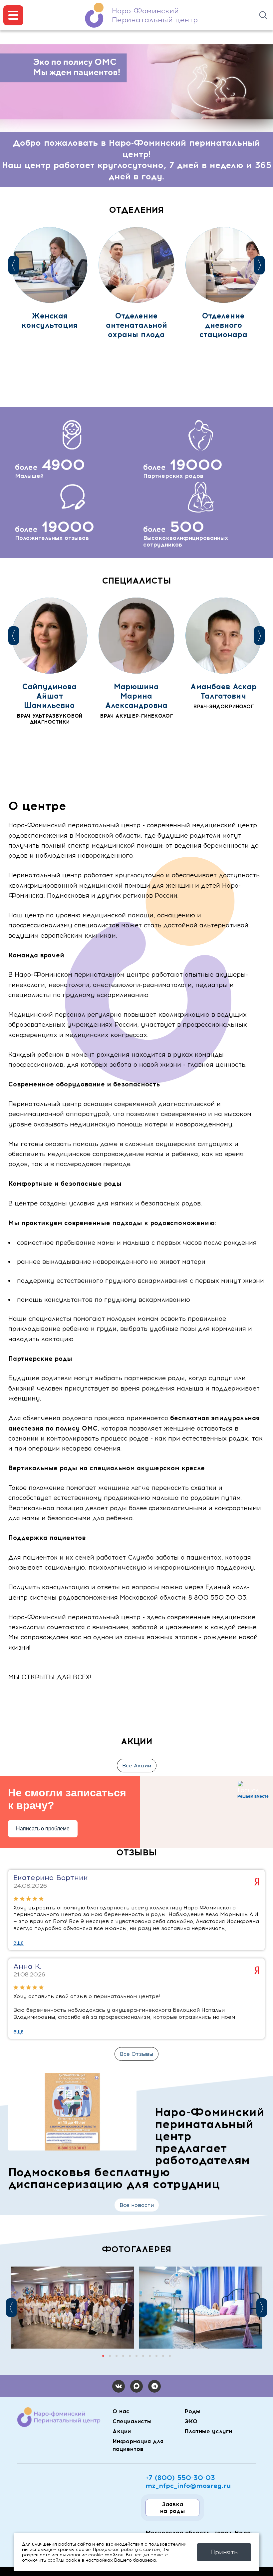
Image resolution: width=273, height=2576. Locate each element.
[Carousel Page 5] (130, 2356)
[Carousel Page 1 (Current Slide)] (103, 2356)
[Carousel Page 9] (156, 2356)
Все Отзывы (136, 2054)
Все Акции (137, 1766)
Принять (224, 2552)
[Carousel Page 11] (170, 2356)
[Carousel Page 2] (110, 2356)
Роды (192, 2411)
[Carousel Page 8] (150, 2356)
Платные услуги (208, 2431)
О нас (121, 2411)
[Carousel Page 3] (117, 2356)
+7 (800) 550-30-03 (180, 2478)
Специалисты (132, 2421)
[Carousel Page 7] (143, 2356)
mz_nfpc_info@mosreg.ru (188, 2486)
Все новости (137, 2205)
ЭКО (191, 2421)
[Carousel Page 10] (163, 2356)
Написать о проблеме (43, 1829)
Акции (122, 2431)
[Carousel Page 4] (123, 2356)
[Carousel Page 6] (136, 2356)
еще (18, 1943)
